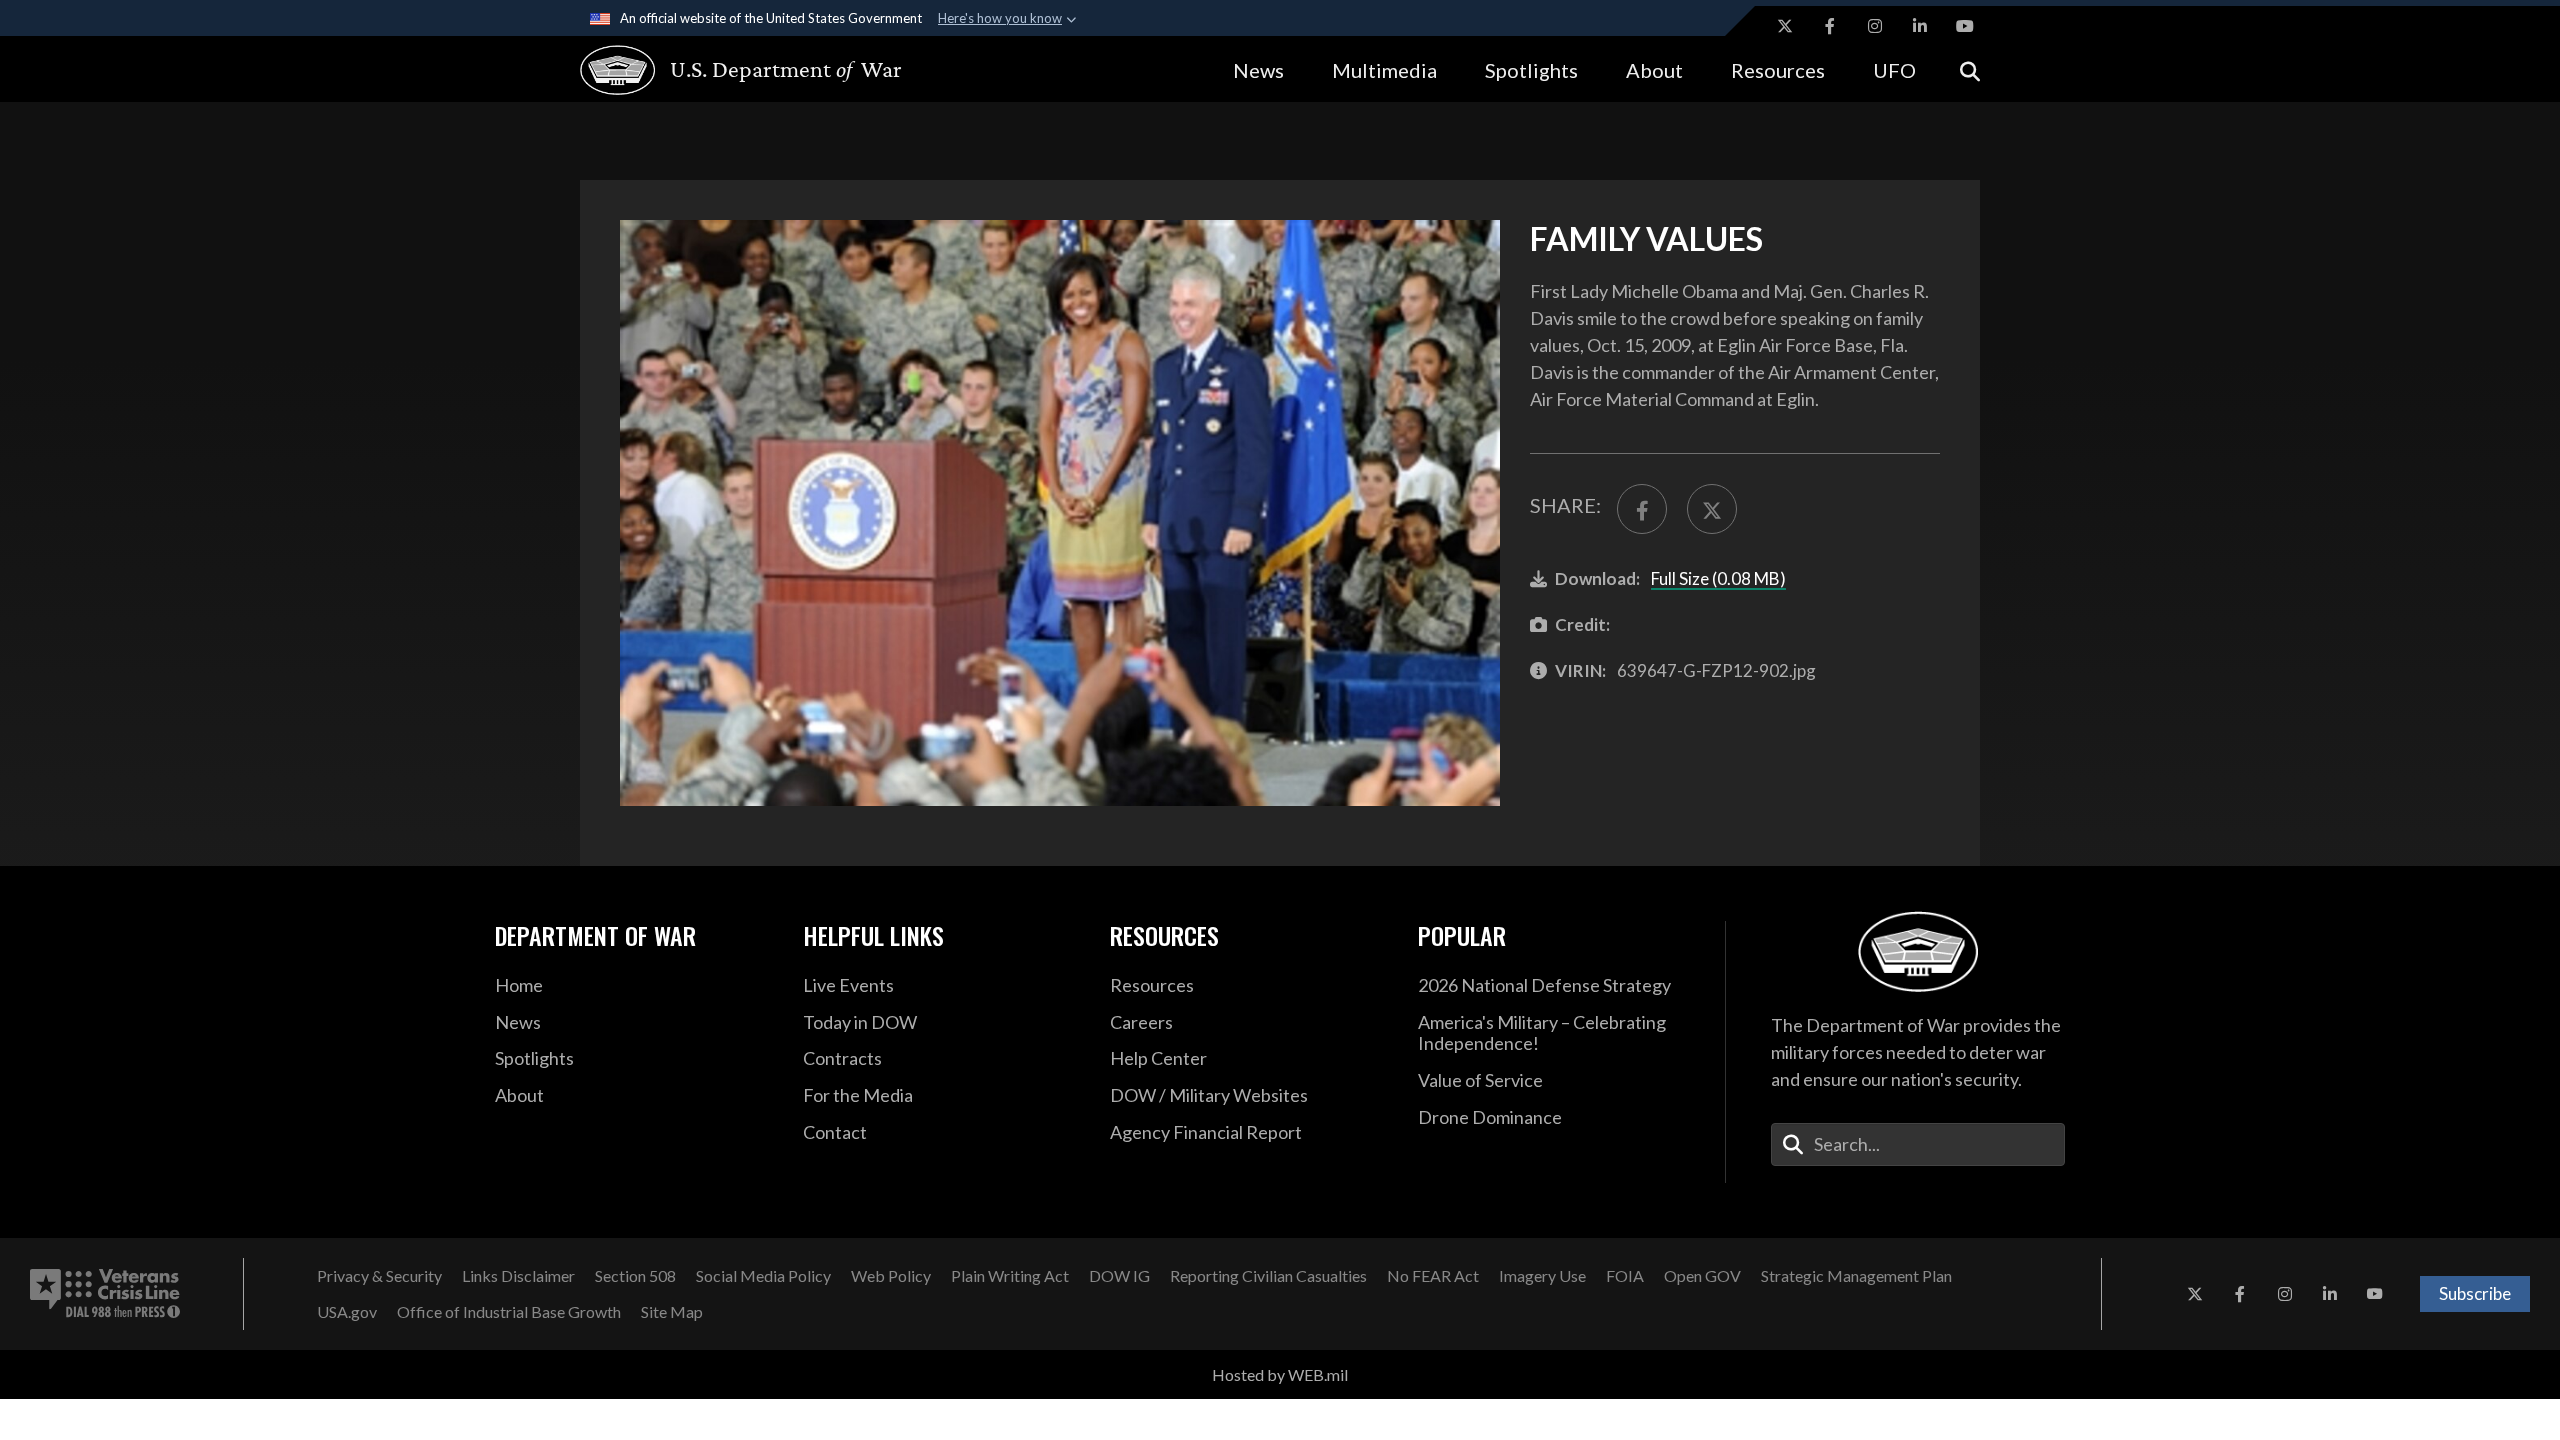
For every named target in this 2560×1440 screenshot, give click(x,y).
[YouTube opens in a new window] (1965, 26)
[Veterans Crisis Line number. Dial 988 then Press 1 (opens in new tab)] (105, 1294)
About (1654, 70)
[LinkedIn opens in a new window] (1920, 26)
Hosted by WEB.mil (1280, 1374)
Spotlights (1531, 70)
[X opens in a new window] (1785, 26)
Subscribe (2475, 1293)
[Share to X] (1712, 509)
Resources (1778, 70)
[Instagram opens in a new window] (1875, 26)
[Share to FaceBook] (1642, 509)
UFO (1894, 70)
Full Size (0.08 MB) (1718, 578)
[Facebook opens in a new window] (1830, 26)
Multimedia (1384, 70)
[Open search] (1970, 69)
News (1258, 70)
